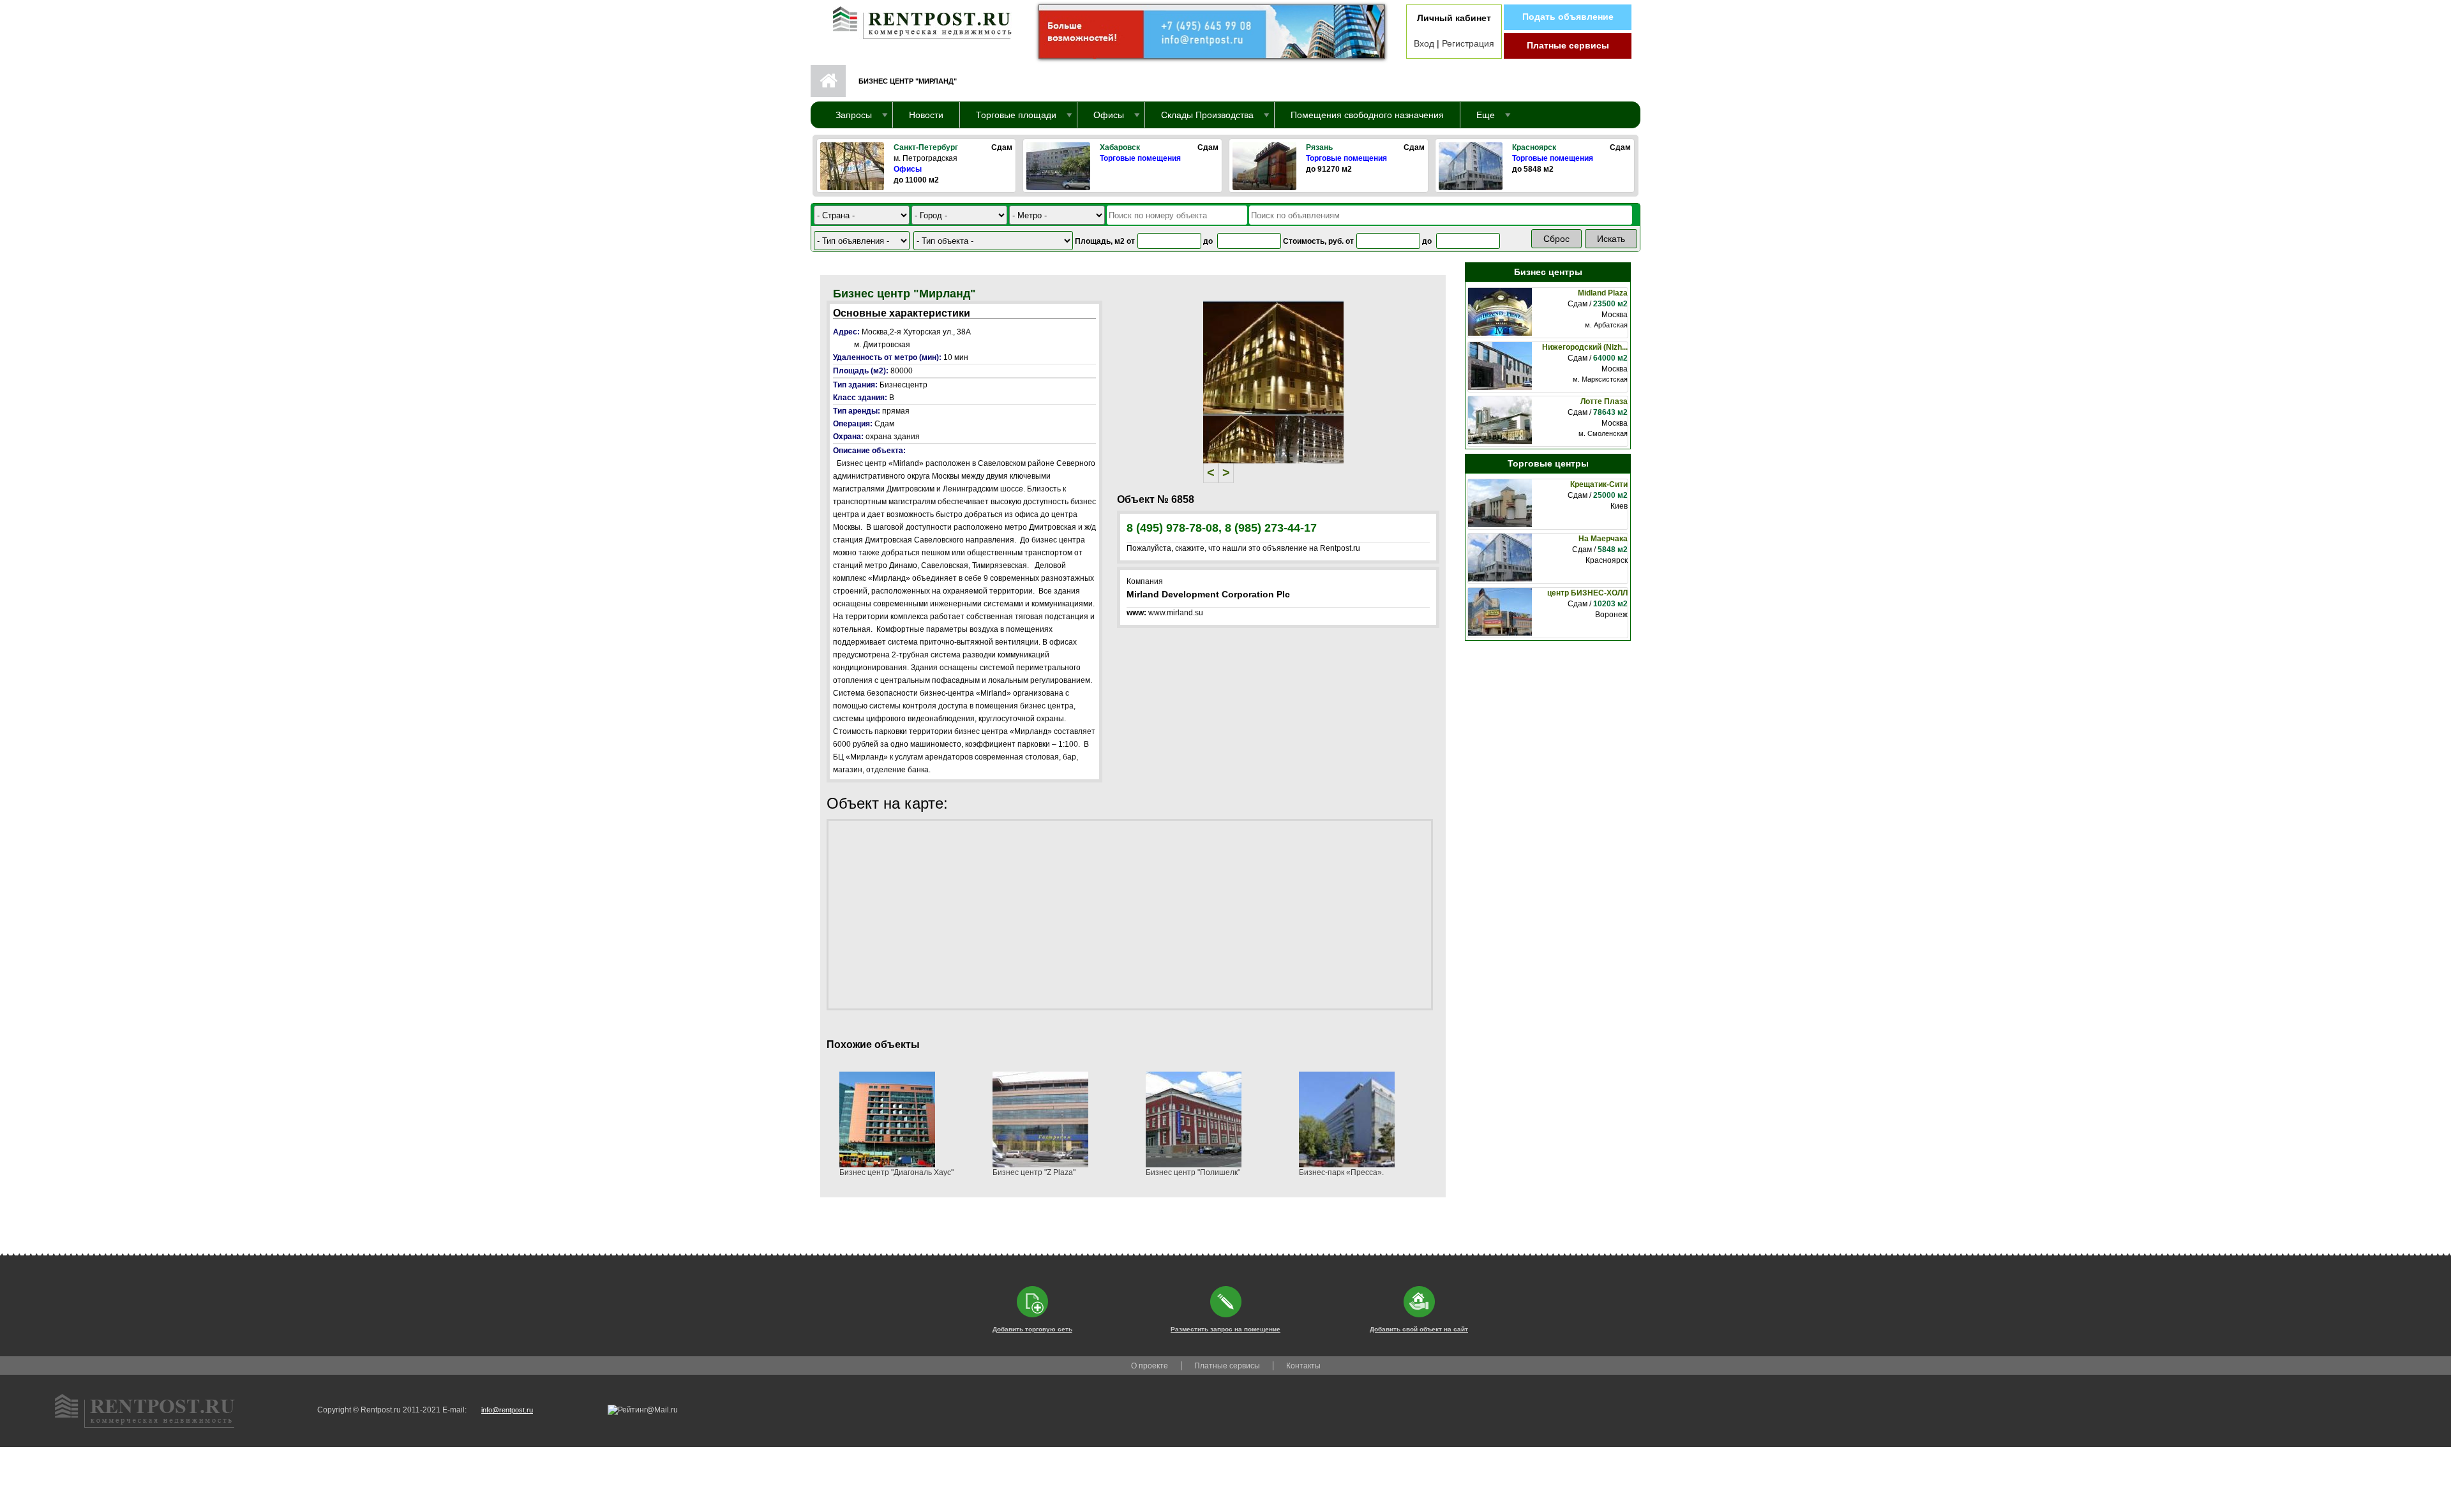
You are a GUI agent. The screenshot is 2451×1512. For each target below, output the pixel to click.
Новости (926, 115)
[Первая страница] (916, 20)
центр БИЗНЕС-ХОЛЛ (1587, 593)
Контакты (1303, 1366)
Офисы (908, 169)
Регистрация (1468, 43)
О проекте (1150, 1366)
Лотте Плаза (1604, 401)
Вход (1424, 43)
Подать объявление (1568, 17)
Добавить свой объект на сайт (1419, 1329)
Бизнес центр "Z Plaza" (1034, 1172)
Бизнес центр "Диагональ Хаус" (896, 1172)
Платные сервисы (1568, 45)
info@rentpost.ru (507, 1410)
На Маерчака (1603, 539)
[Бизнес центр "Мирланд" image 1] (1273, 357)
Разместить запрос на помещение (1225, 1329)
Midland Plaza (1603, 293)
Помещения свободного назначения (1367, 115)
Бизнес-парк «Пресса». (1341, 1172)
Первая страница (828, 81)
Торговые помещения (1140, 158)
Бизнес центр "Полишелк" (1193, 1172)
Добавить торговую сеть (1032, 1329)
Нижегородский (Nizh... (1585, 347)
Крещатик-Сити (1599, 484)
